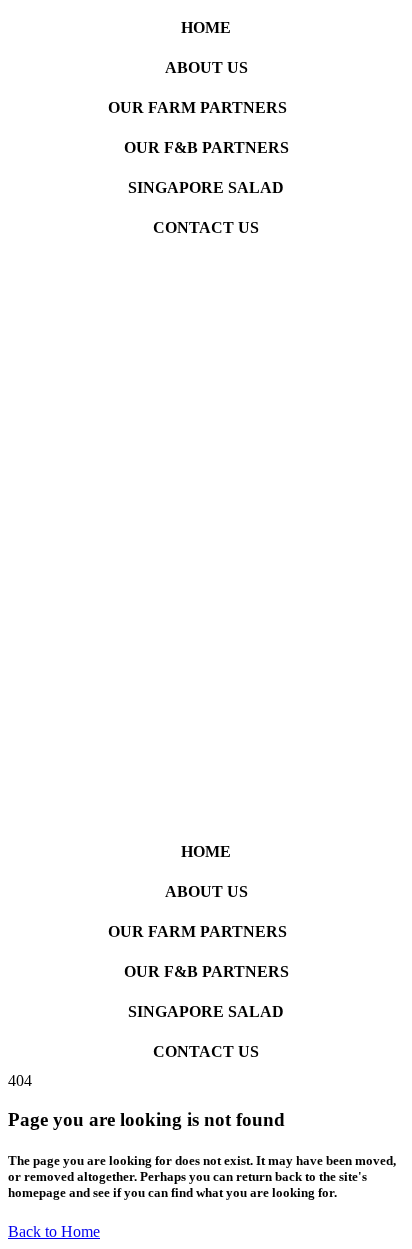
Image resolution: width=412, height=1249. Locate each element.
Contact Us (206, 227)
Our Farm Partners (197, 107)
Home (206, 27)
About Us (206, 67)
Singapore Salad (206, 187)
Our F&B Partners (206, 147)
